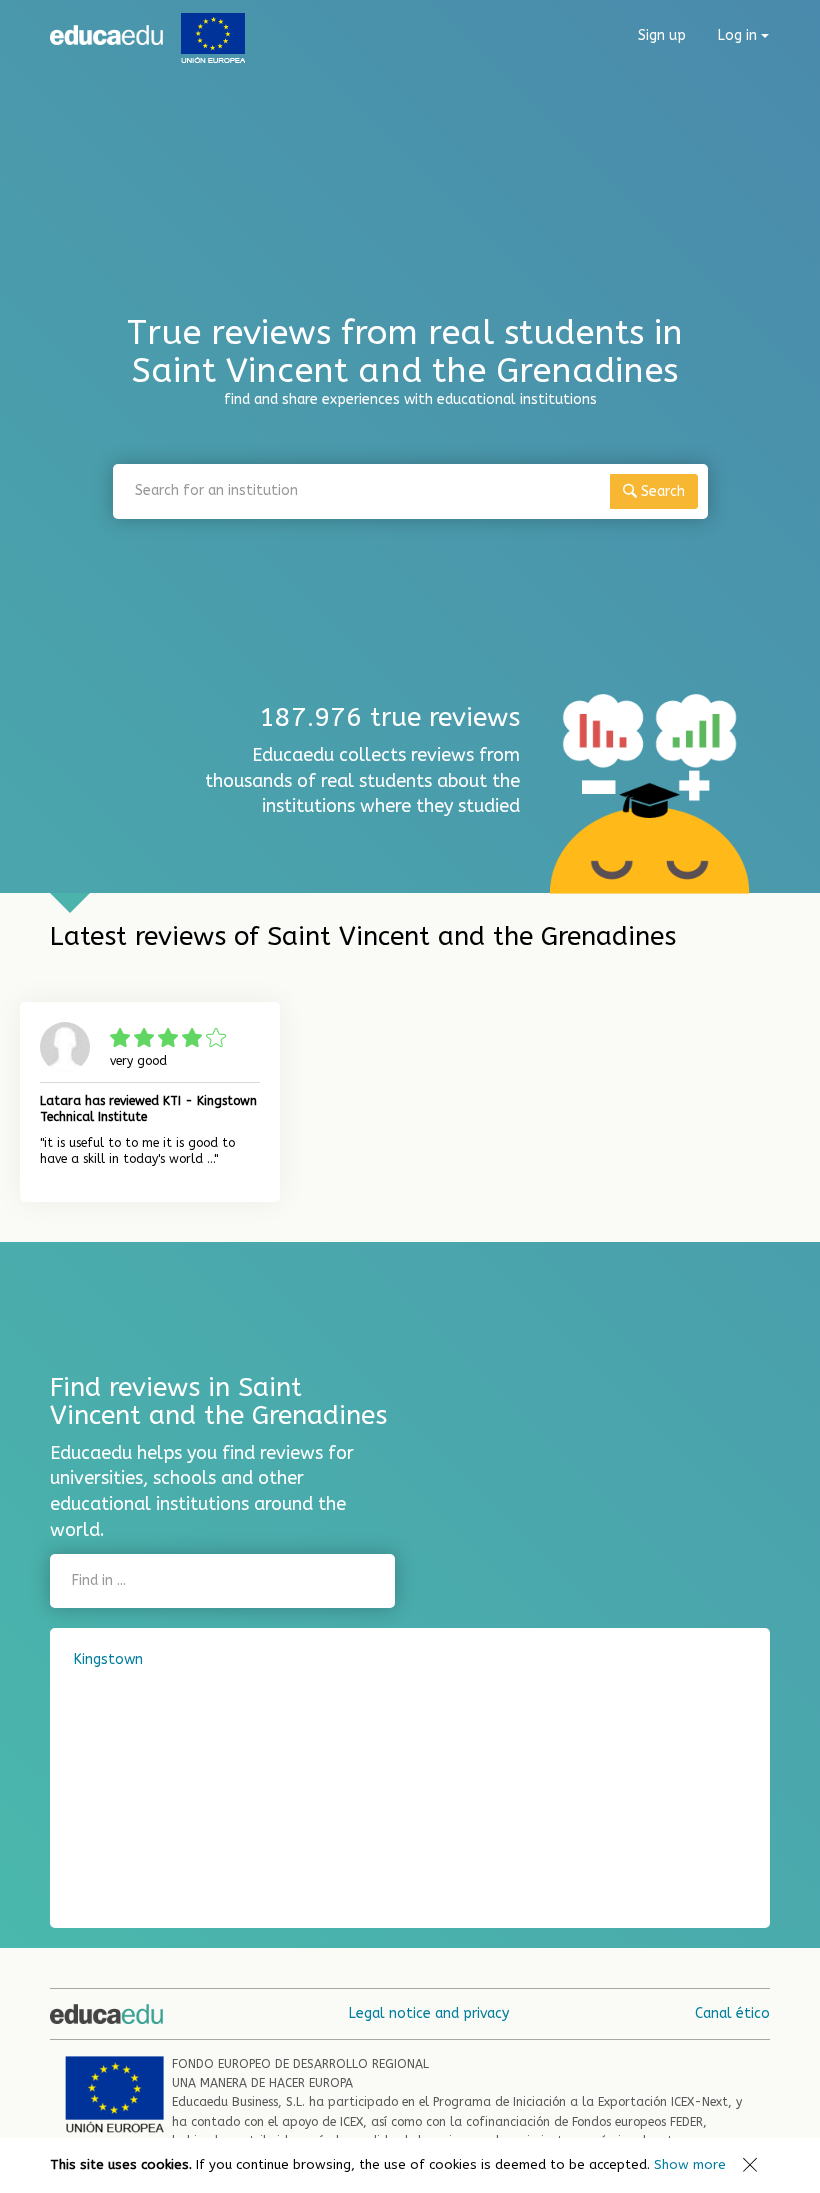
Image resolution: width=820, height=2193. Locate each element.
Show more (690, 2164)
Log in (739, 35)
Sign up (662, 35)
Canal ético (732, 2013)
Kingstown (108, 1659)
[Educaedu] (106, 35)
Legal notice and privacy (429, 2013)
